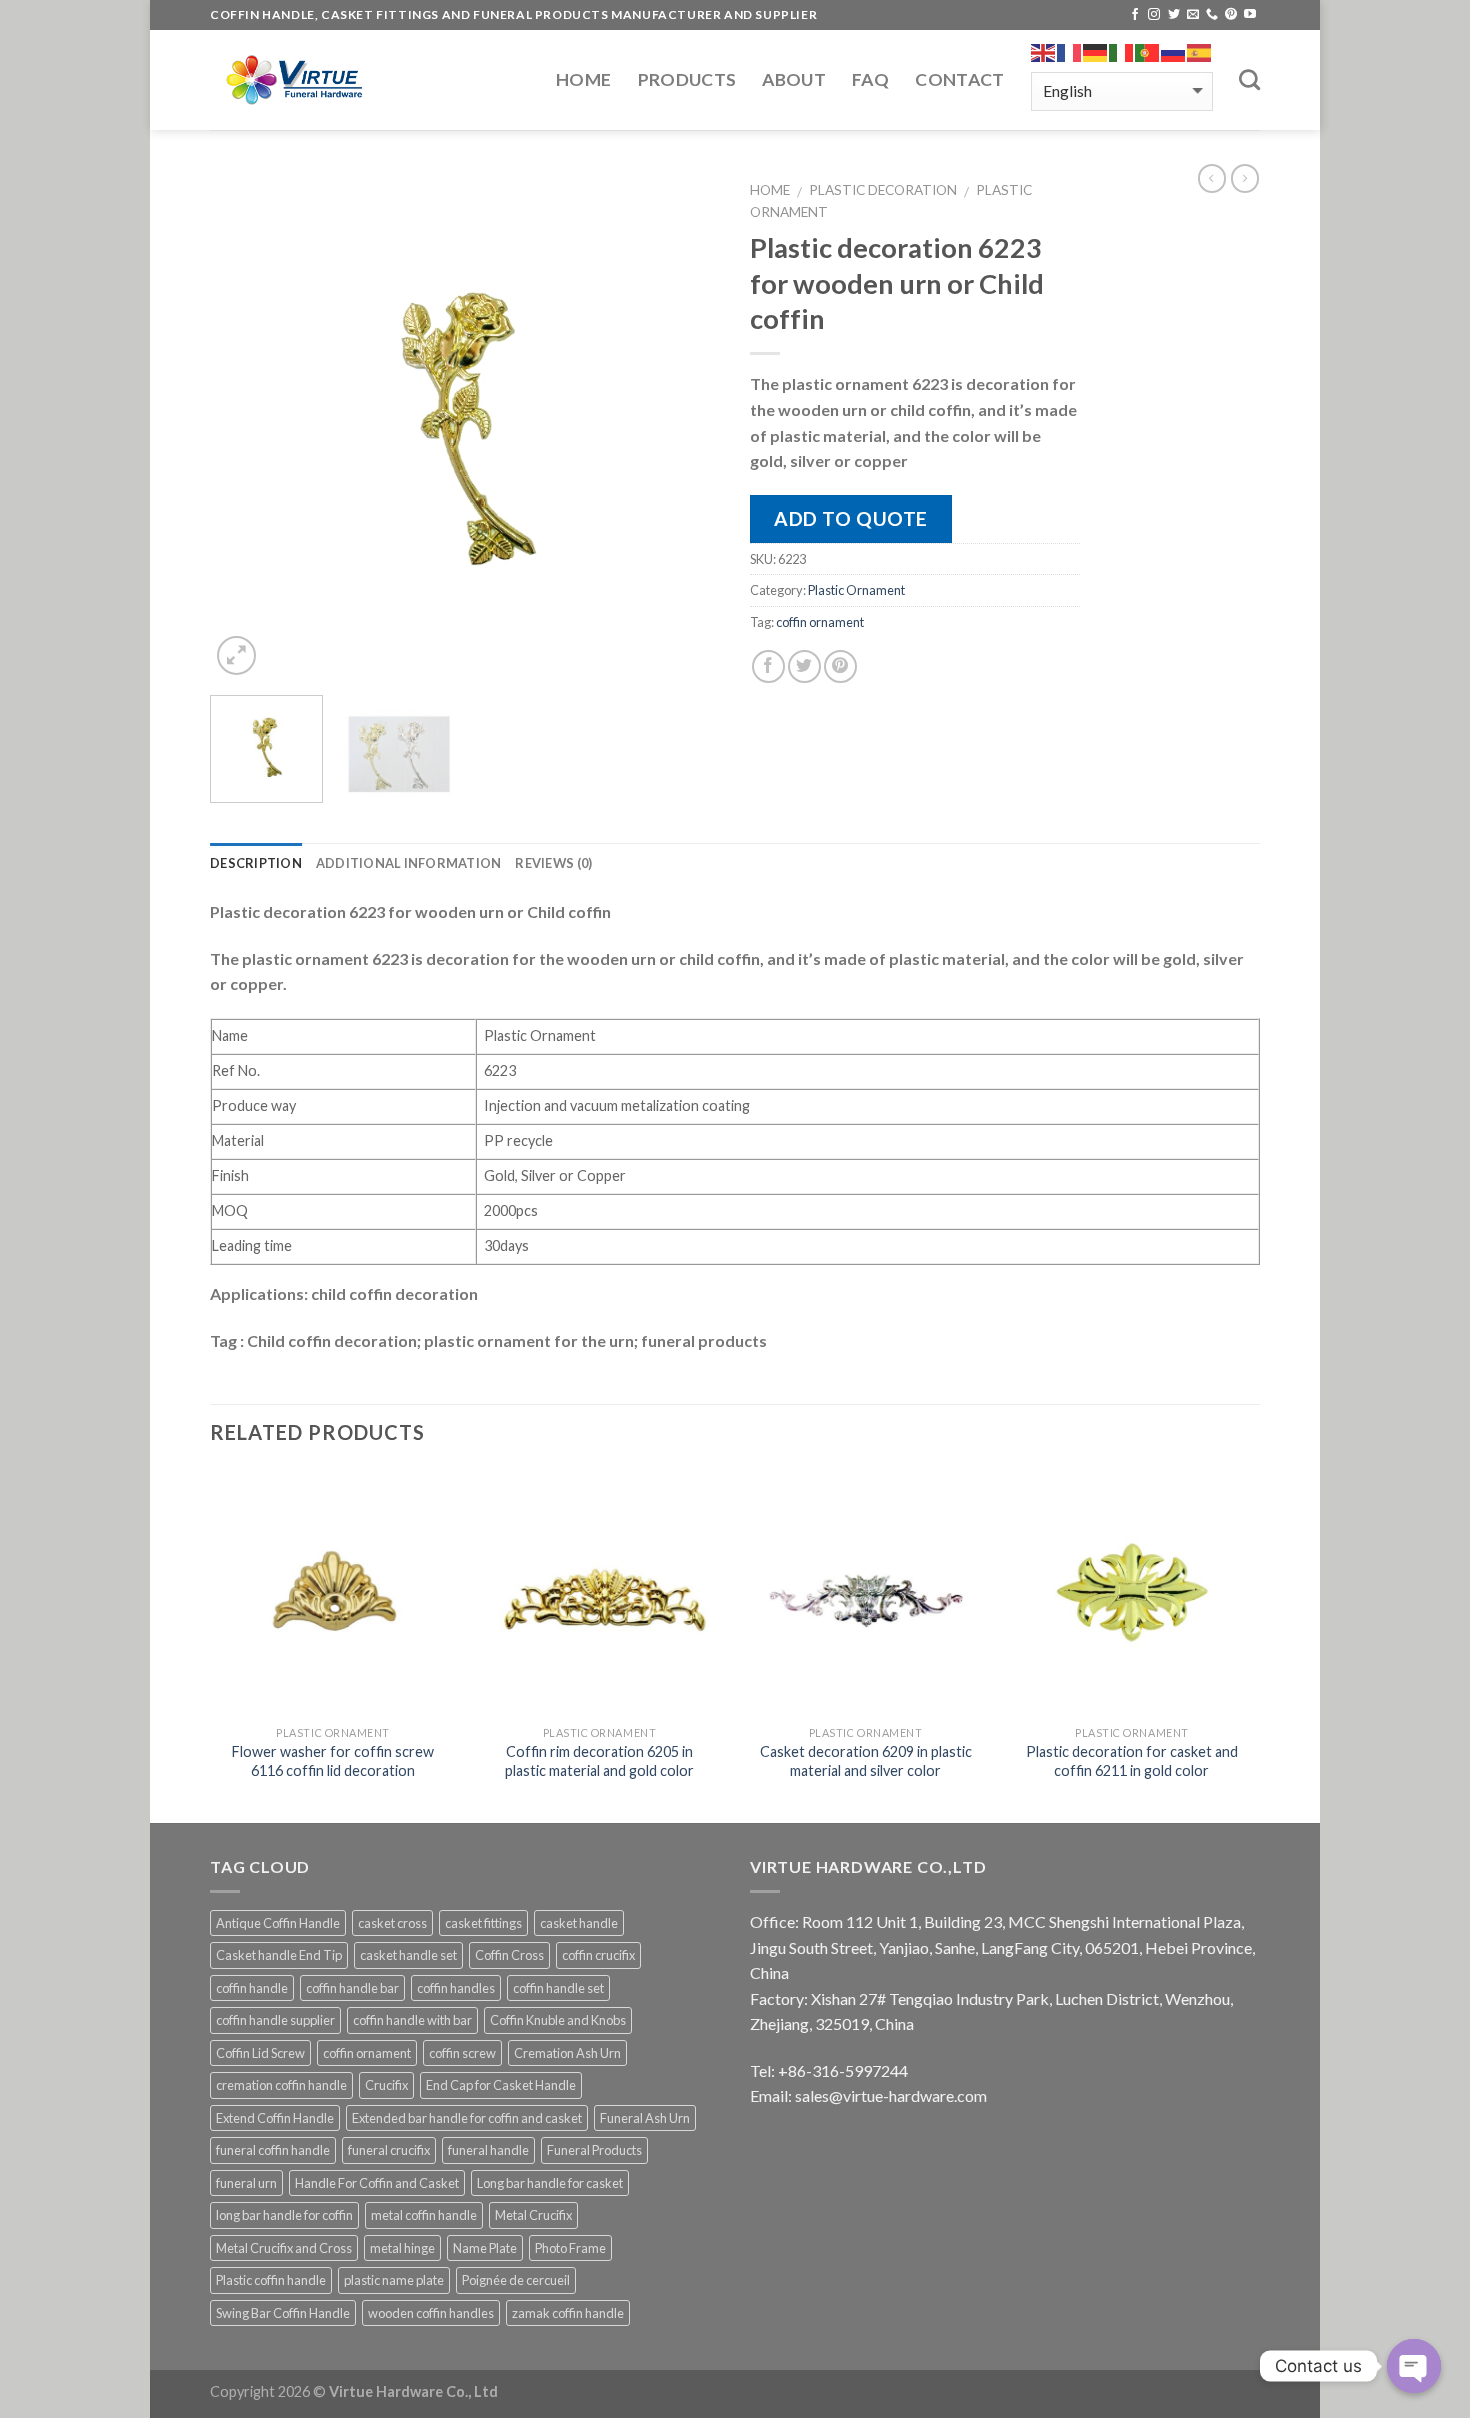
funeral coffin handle (273, 2150)
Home (583, 79)
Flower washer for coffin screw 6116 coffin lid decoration (333, 1761)
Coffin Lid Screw (260, 2053)
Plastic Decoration (883, 190)
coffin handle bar (352, 1988)
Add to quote (851, 518)
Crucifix (386, 2085)
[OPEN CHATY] (1414, 2366)
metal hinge (402, 2248)
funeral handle (488, 2150)
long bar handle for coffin (284, 2215)
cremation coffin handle (281, 2085)
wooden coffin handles (431, 2313)
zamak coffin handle (568, 2313)
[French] (1070, 53)
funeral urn (246, 2183)
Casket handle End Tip (279, 1955)
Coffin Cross (509, 1955)
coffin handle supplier (275, 2020)
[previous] (245, 425)
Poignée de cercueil (516, 2280)
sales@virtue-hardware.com (891, 2095)
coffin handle (252, 1988)
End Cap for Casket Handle (501, 2085)
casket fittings (483, 1923)
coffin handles (456, 1988)
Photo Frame (570, 2248)
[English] (1044, 53)
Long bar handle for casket (550, 2183)
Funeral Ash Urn (645, 2118)
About (794, 79)
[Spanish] (1200, 53)
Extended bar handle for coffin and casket (467, 2118)
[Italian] (1122, 53)
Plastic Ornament (856, 590)
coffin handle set (558, 1988)
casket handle (579, 1923)
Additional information (409, 863)
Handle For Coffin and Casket (377, 2183)
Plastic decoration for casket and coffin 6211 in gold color (1132, 1761)
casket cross (392, 1923)
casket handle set (408, 1955)
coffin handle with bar (412, 2020)
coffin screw (462, 2053)
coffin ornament (820, 622)
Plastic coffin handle (271, 2280)
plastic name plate (394, 2280)
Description (256, 863)
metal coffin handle (424, 2215)
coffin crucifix (598, 1955)
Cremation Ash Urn (567, 2053)
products (687, 79)
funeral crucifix (389, 2150)
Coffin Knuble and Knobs (558, 2020)
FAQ (870, 79)
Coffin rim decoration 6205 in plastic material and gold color (599, 1761)
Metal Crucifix (533, 2215)
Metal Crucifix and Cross (284, 2248)
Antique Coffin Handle (278, 1923)
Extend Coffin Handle (275, 2118)
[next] (685, 425)
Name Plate (485, 2248)
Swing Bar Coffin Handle (283, 2313)
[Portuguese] (1148, 53)
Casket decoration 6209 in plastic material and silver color (866, 1761)
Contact (959, 79)
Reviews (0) (553, 863)
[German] (1096, 53)
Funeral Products (594, 2150)
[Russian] (1174, 53)
